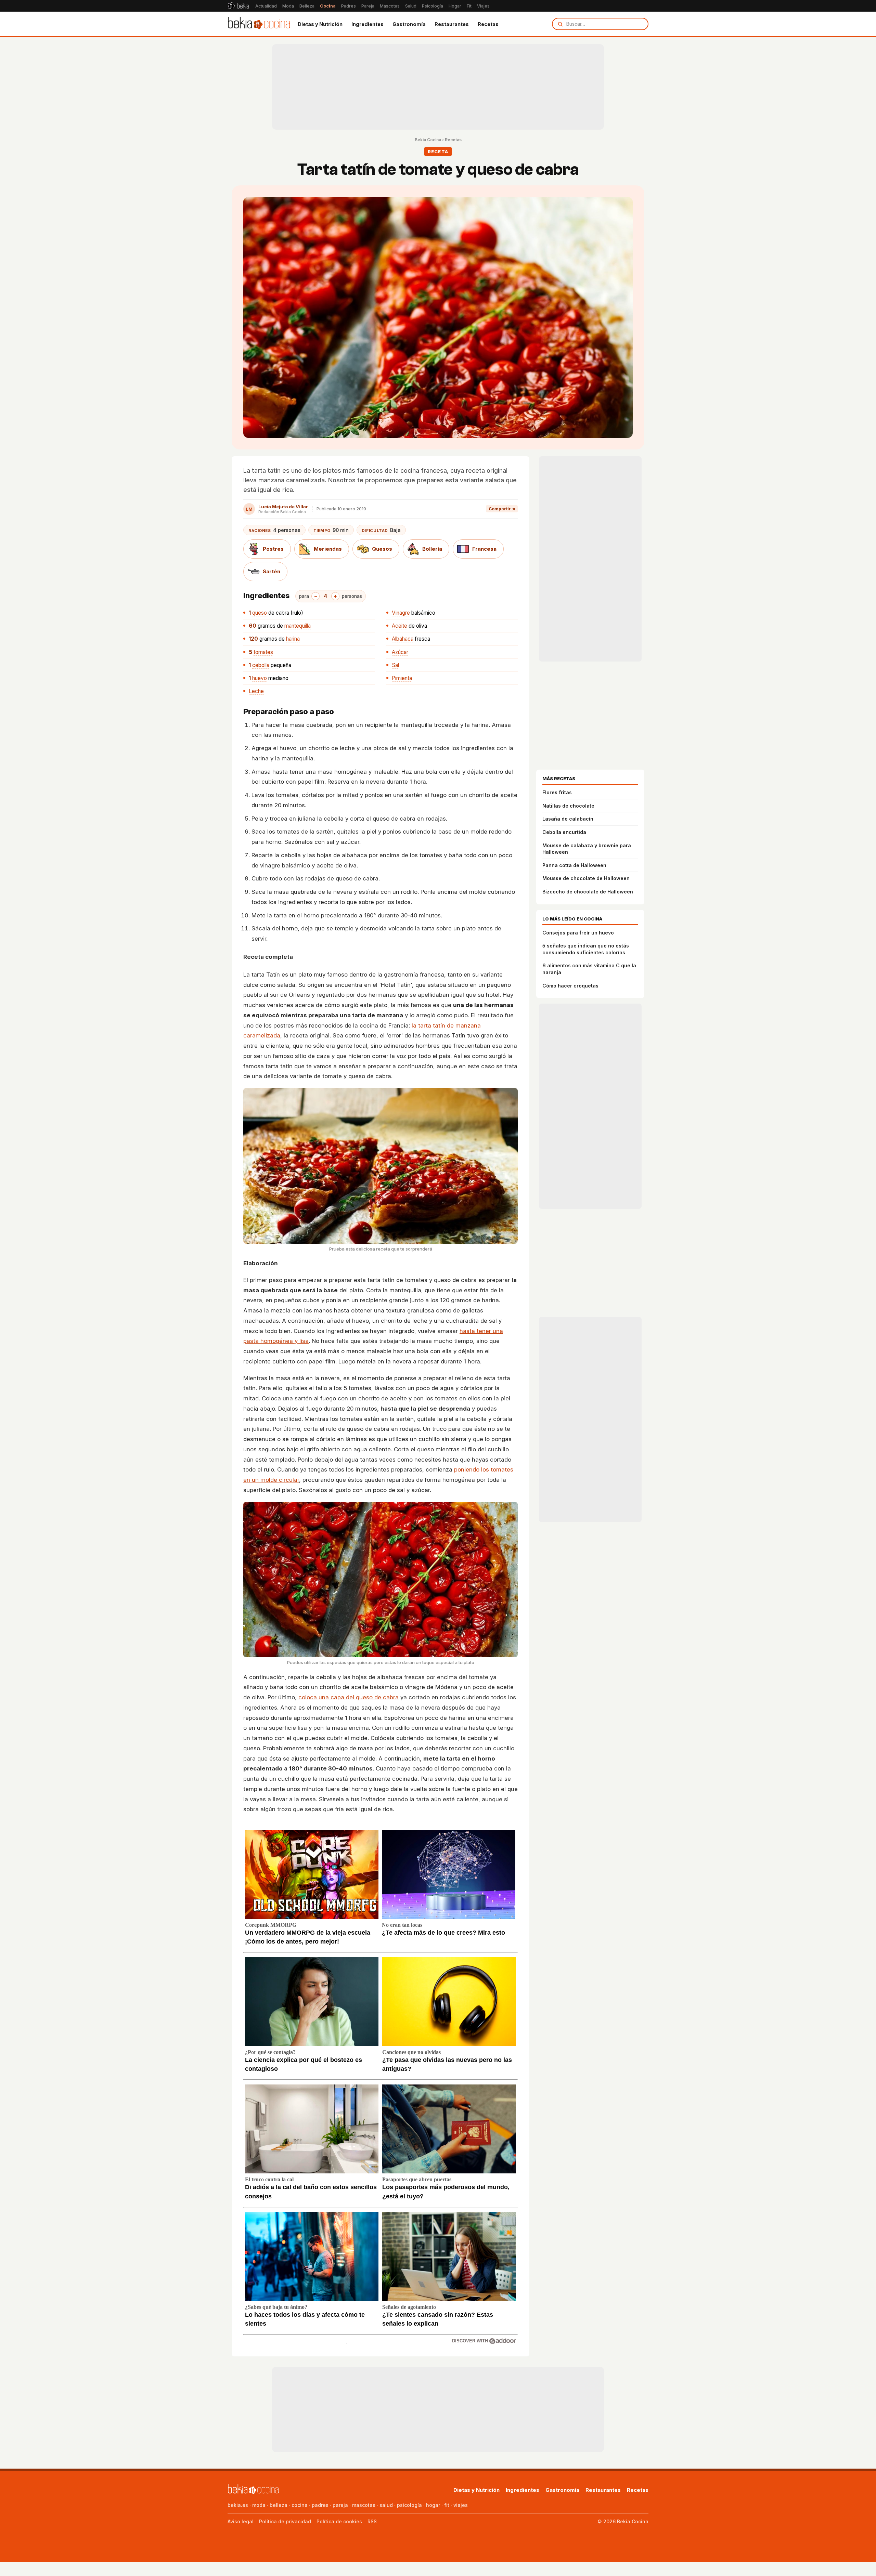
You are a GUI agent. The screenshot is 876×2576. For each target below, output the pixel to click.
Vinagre (401, 613)
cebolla (261, 665)
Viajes (483, 6)
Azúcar (400, 652)
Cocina (328, 6)
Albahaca (403, 639)
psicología (409, 2505)
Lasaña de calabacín (568, 819)
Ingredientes (368, 24)
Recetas (488, 24)
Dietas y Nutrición (320, 24)
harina (293, 639)
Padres (349, 6)
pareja (340, 2505)
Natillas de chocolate (568, 806)
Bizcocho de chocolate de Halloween (588, 892)
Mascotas (390, 6)
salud (386, 2505)
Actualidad (266, 6)
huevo (260, 678)
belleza (279, 2505)
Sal (395, 665)
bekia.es (238, 2505)
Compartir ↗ (502, 509)
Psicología (433, 6)
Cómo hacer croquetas (570, 986)
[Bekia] (238, 6)
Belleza (307, 6)
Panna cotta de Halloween (574, 865)
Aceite (400, 626)
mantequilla (298, 626)
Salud (411, 6)
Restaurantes (452, 24)
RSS (372, 2521)
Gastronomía (409, 24)
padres (320, 2505)
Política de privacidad (285, 2521)
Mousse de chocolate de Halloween (586, 878)
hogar (433, 2505)
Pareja (368, 6)
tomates (263, 652)
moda (259, 2505)
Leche (256, 691)
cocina (300, 2505)
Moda (288, 6)
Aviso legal (241, 2521)
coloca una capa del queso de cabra (349, 1697)
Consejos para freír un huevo (578, 933)
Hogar (455, 6)
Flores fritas (557, 792)
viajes (461, 2505)
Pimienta (402, 678)
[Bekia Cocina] (259, 24)
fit (447, 2505)
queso (260, 613)
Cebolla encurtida (564, 832)
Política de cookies (339, 2521)
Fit (469, 6)
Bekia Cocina (428, 140)
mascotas (364, 2505)
